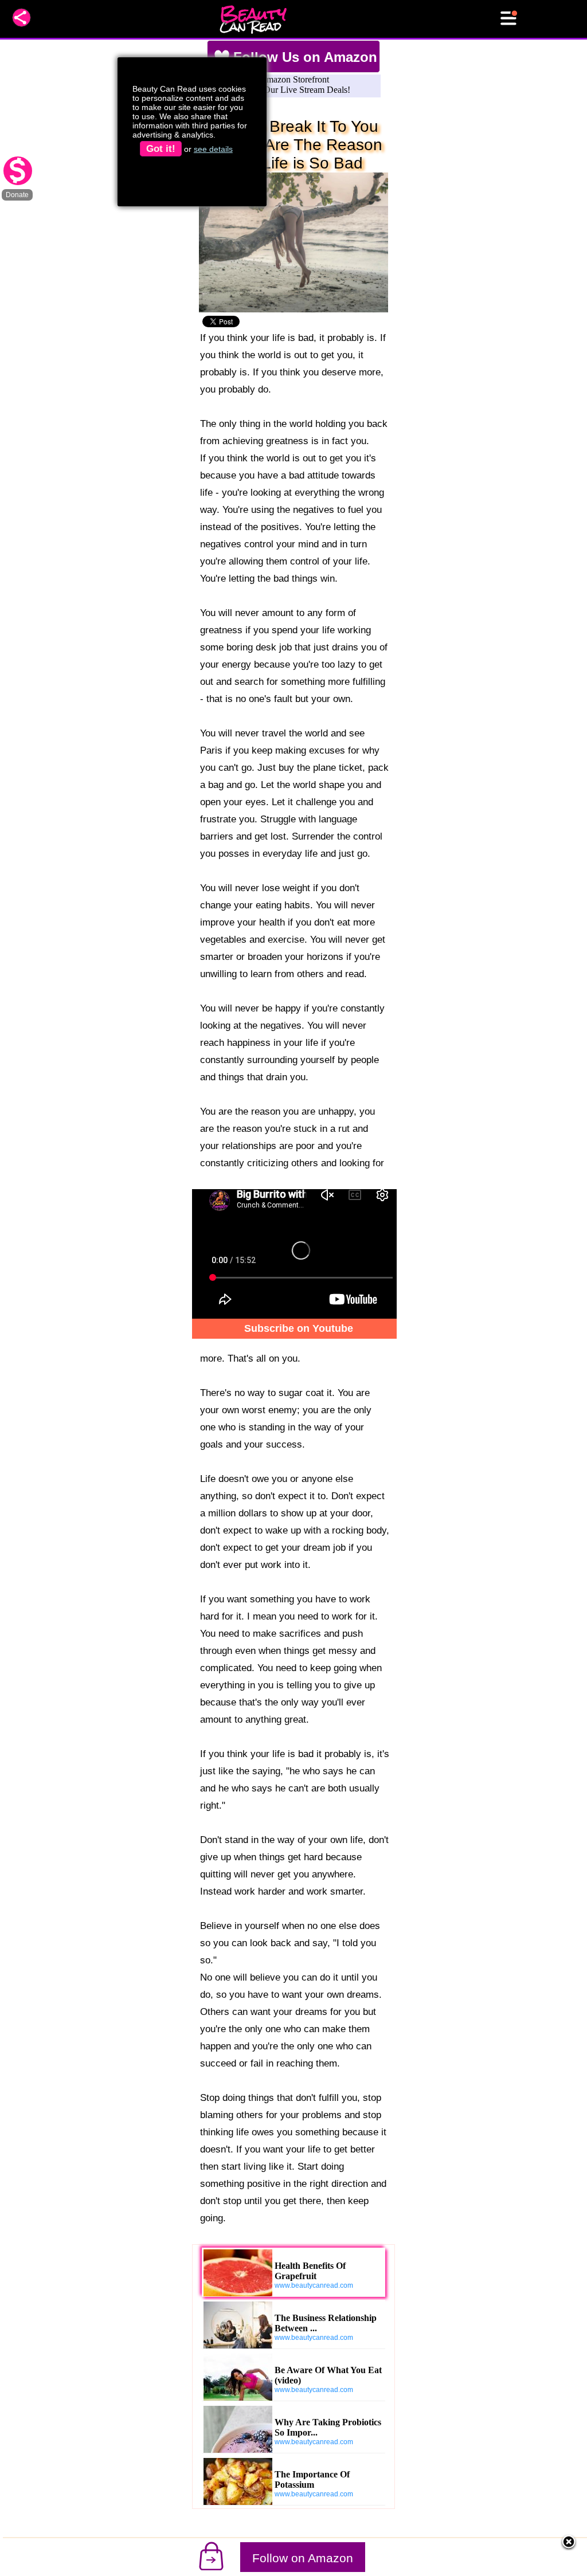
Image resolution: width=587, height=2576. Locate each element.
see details (213, 149)
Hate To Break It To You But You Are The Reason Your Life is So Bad (293, 145)
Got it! (161, 149)
